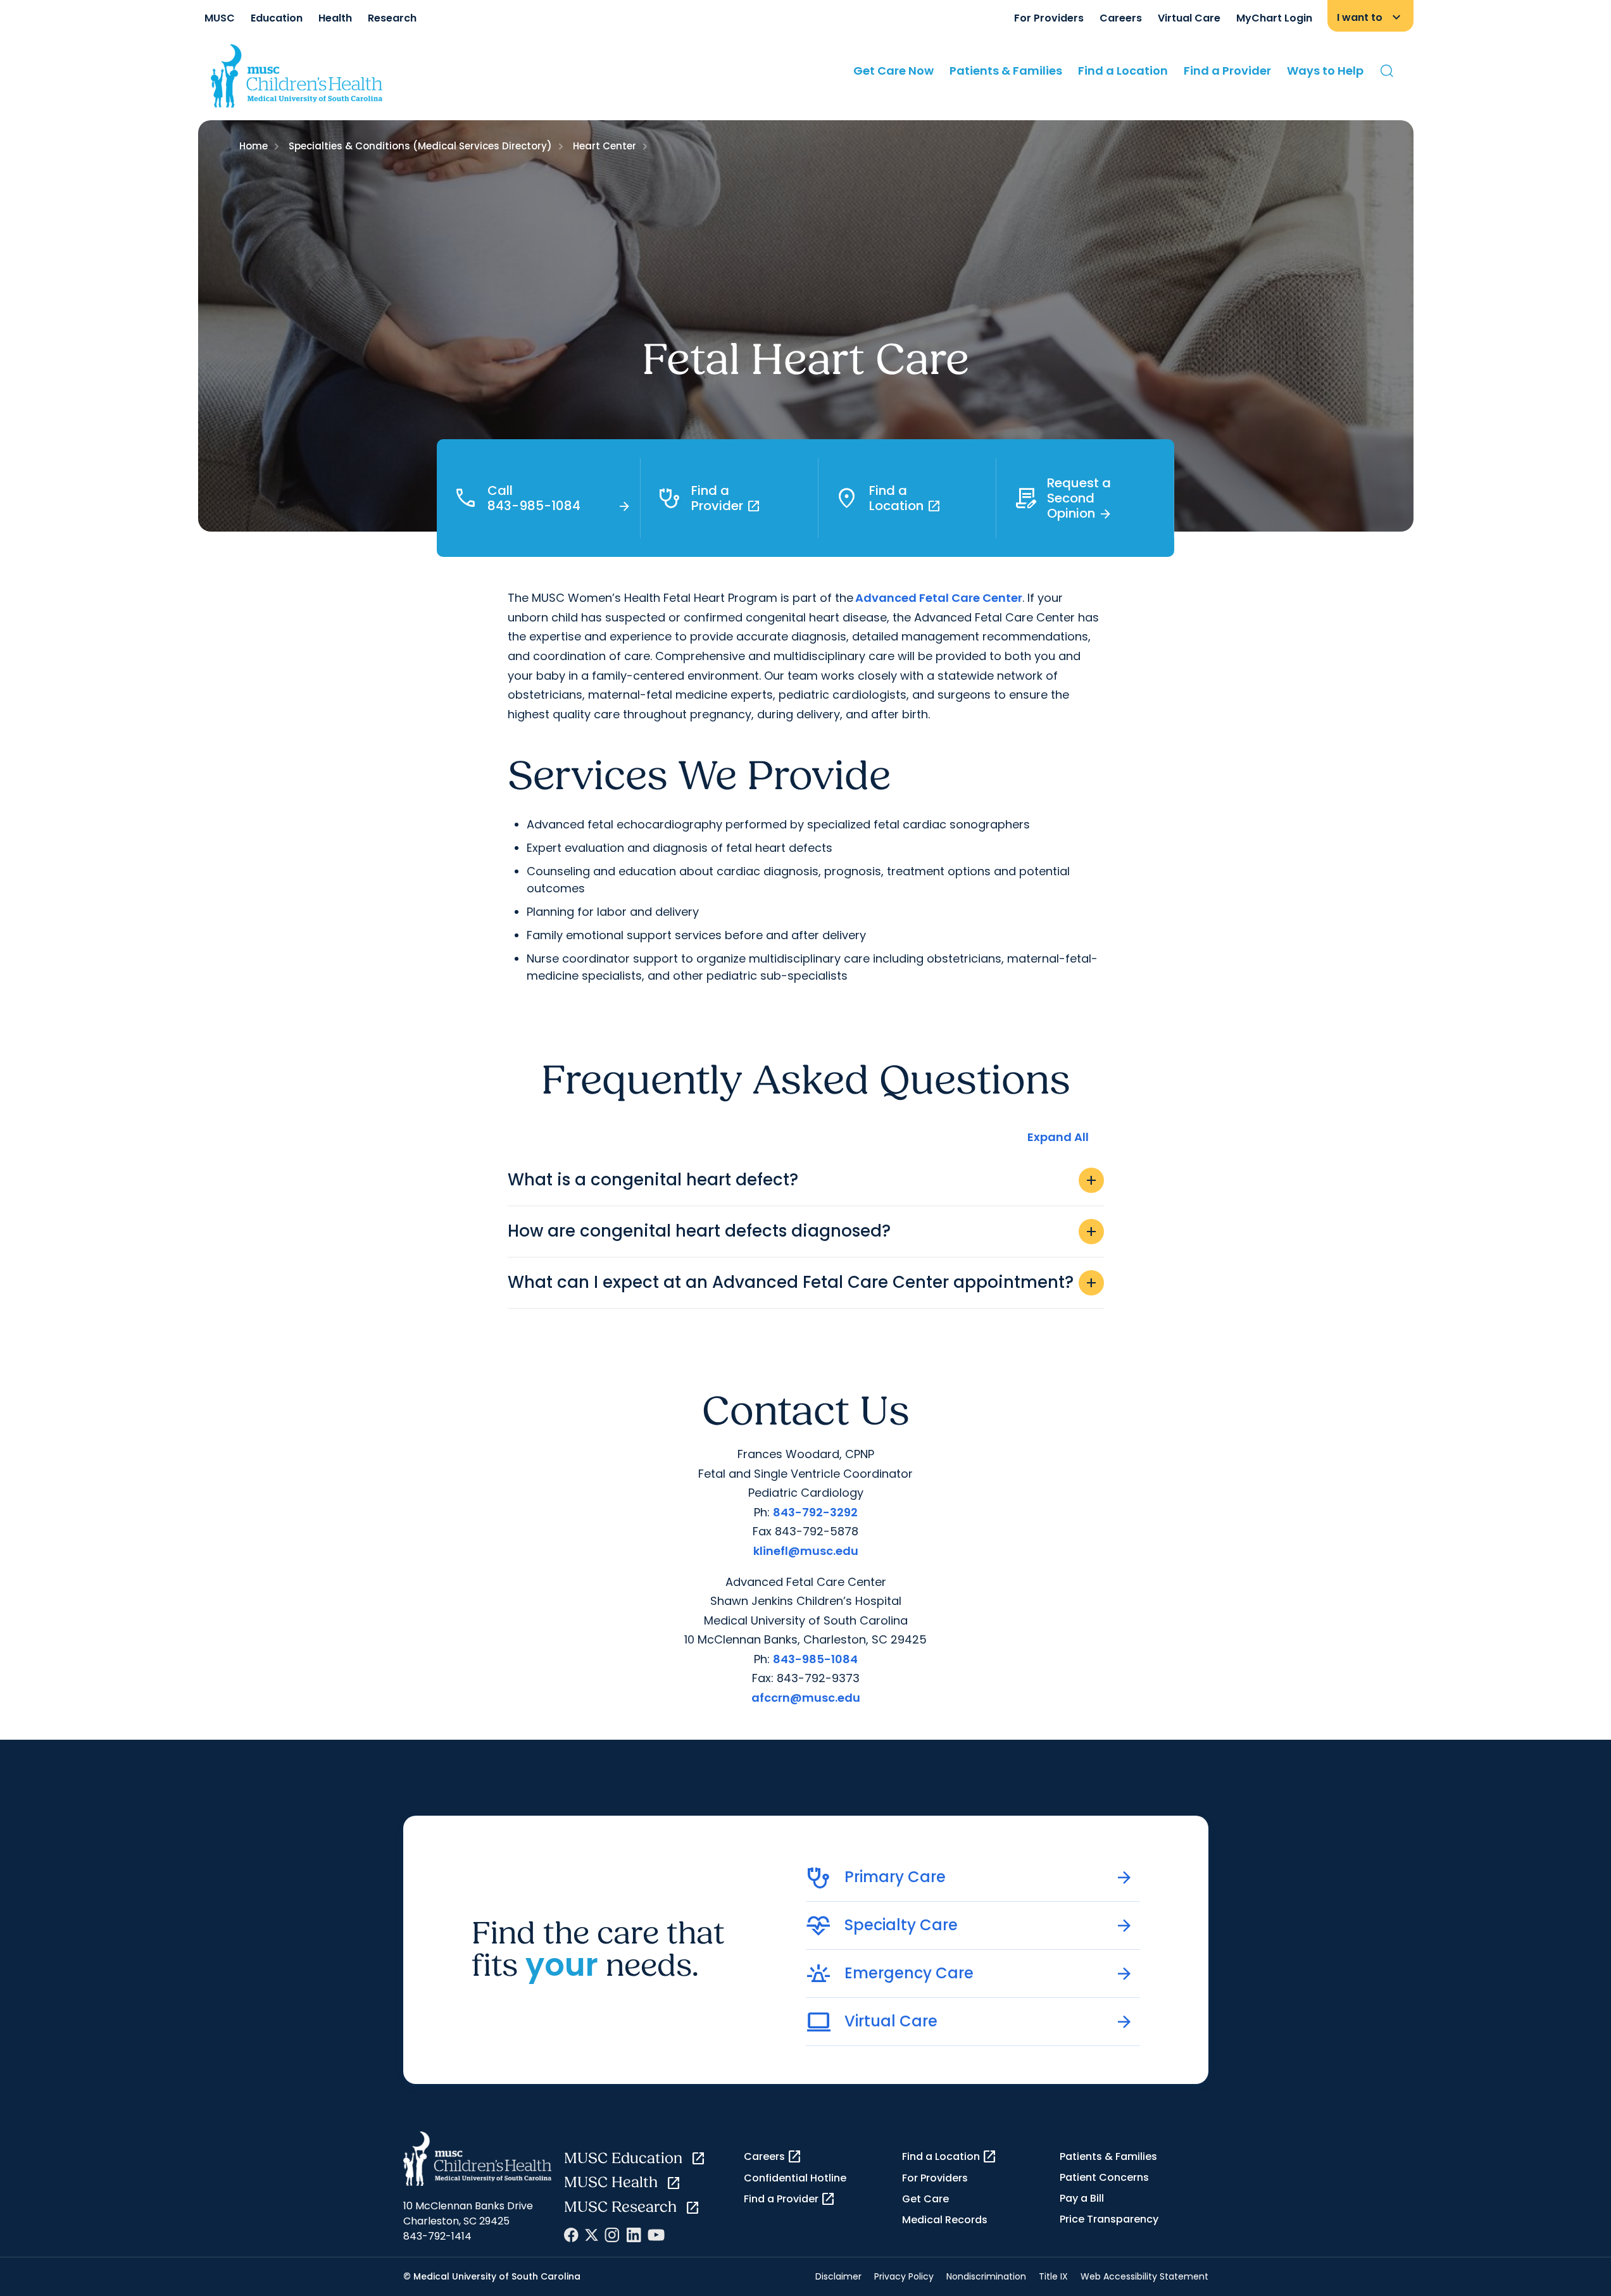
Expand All (1058, 1137)
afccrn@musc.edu (806, 1698)
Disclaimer (838, 2276)
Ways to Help (1325, 71)
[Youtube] (656, 2235)
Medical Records (945, 2220)
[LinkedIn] (634, 2235)
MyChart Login (1274, 18)
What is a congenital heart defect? (803, 1180)
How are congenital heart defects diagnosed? (803, 1231)
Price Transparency (1109, 2219)
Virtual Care (1189, 18)
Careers (1121, 18)
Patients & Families (1006, 71)
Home (254, 146)
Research (392, 18)
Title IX (1053, 2276)
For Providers (1049, 18)
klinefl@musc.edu (806, 1551)
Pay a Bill (1082, 2198)
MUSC (220, 18)
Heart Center (605, 146)
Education (277, 18)
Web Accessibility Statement (1144, 2276)
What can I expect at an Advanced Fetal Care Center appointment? (803, 1282)
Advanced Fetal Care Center (939, 598)
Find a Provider (1227, 71)
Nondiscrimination (986, 2276)
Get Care (925, 2199)
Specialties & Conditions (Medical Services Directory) (420, 146)
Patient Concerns (1104, 2177)
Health (335, 18)
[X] (592, 2235)
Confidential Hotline (795, 2178)
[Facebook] (571, 2235)
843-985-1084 (815, 1659)
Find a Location (1123, 71)
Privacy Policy (904, 2276)
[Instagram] (612, 2235)
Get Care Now (893, 71)
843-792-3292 (815, 1512)
